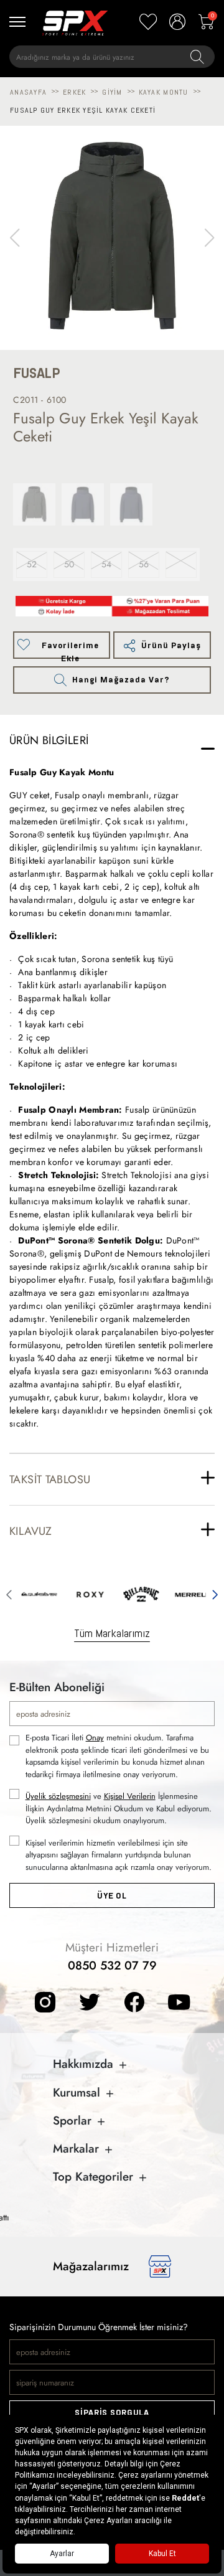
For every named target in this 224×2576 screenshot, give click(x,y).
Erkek (74, 92)
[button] (209, 238)
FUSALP (37, 373)
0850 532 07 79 (112, 1965)
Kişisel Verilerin (130, 1796)
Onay (95, 1738)
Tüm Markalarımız (112, 1633)
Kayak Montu (164, 92)
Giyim (112, 92)
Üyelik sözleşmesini (58, 1796)
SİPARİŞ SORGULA (112, 2413)
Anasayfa (28, 92)
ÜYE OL (112, 1896)
